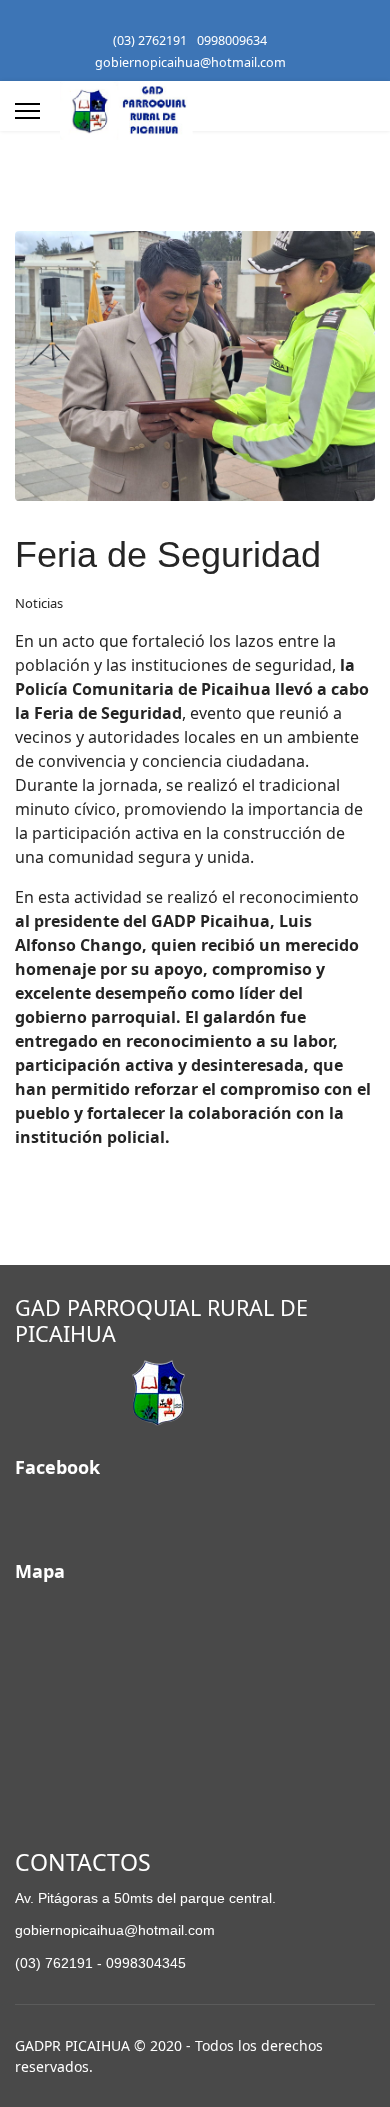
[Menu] (27, 111)
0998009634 (232, 40)
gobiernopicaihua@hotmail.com (190, 62)
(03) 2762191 (150, 40)
